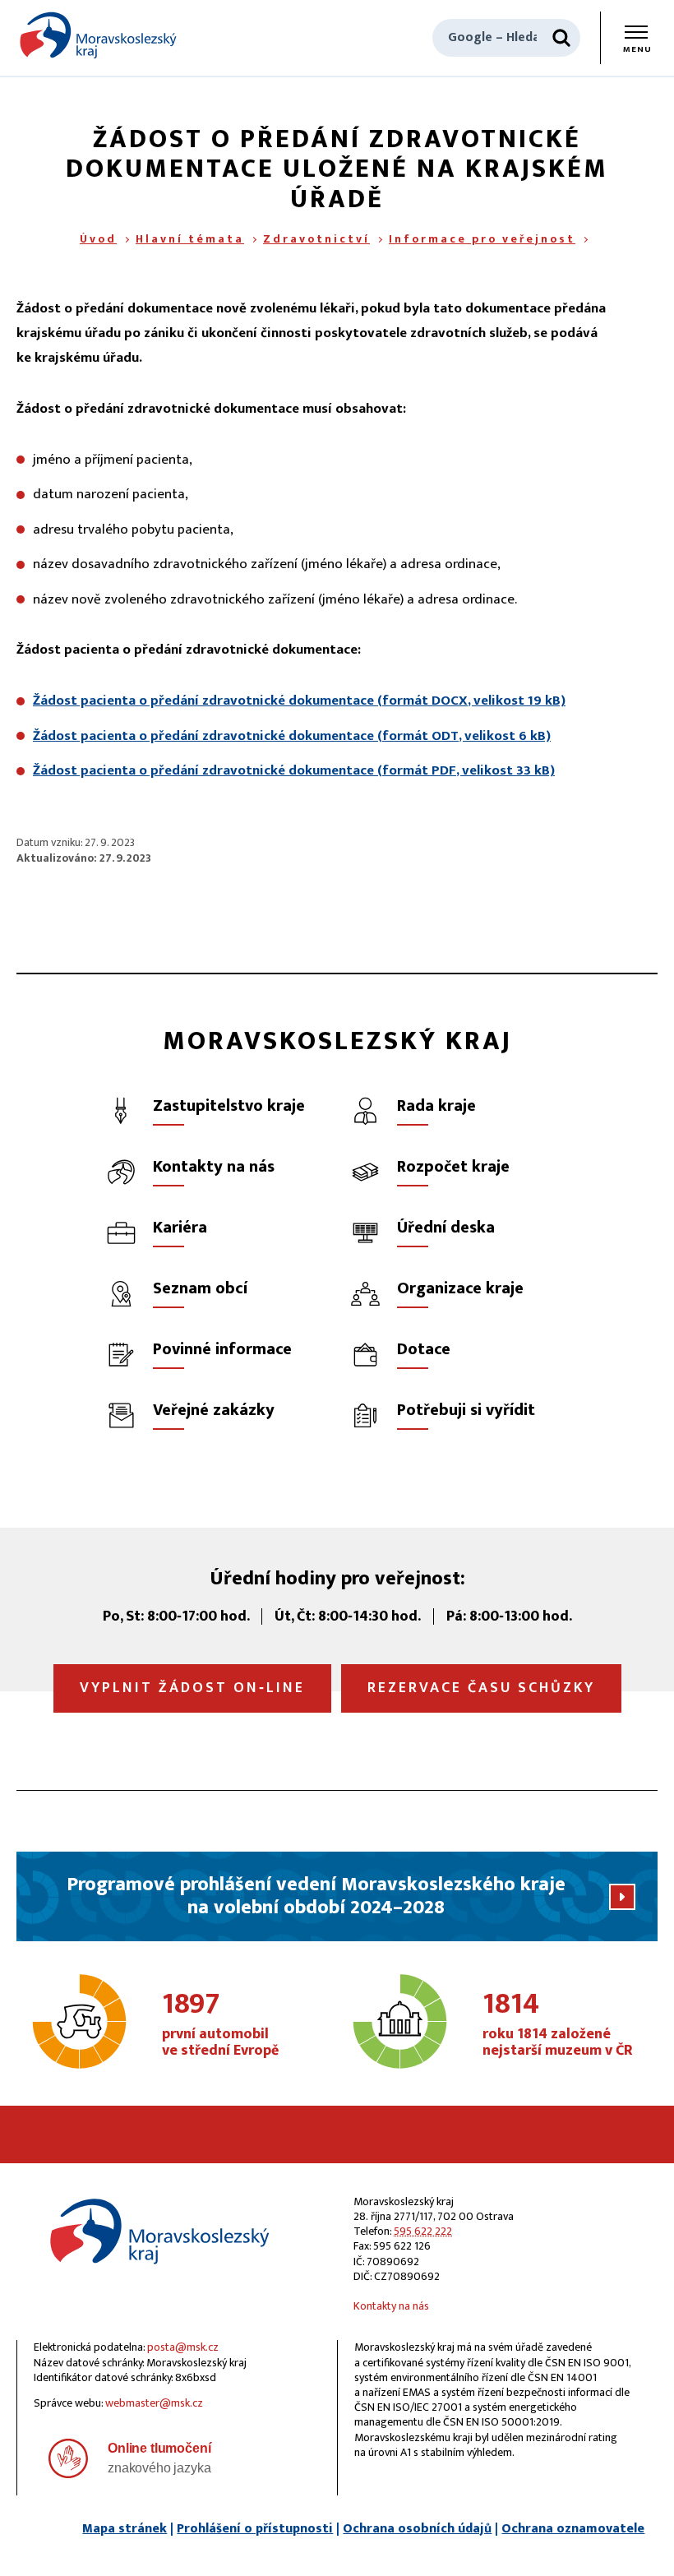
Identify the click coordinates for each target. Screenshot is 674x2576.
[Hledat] (561, 38)
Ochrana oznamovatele (573, 2529)
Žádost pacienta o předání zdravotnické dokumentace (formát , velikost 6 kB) (292, 736)
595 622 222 (423, 2231)
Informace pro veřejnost (482, 239)
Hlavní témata (190, 239)
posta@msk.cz (183, 2347)
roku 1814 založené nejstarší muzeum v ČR (558, 2025)
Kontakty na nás (391, 2306)
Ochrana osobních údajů (417, 2529)
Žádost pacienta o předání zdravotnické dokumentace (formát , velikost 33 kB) (294, 770)
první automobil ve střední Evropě (220, 2025)
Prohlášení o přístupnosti (255, 2529)
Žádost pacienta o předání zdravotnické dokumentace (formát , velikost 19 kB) (299, 701)
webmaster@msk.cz (154, 2403)
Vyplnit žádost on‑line (192, 1688)
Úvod (98, 239)
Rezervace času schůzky (481, 1688)
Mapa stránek (125, 2529)
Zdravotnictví (316, 239)
